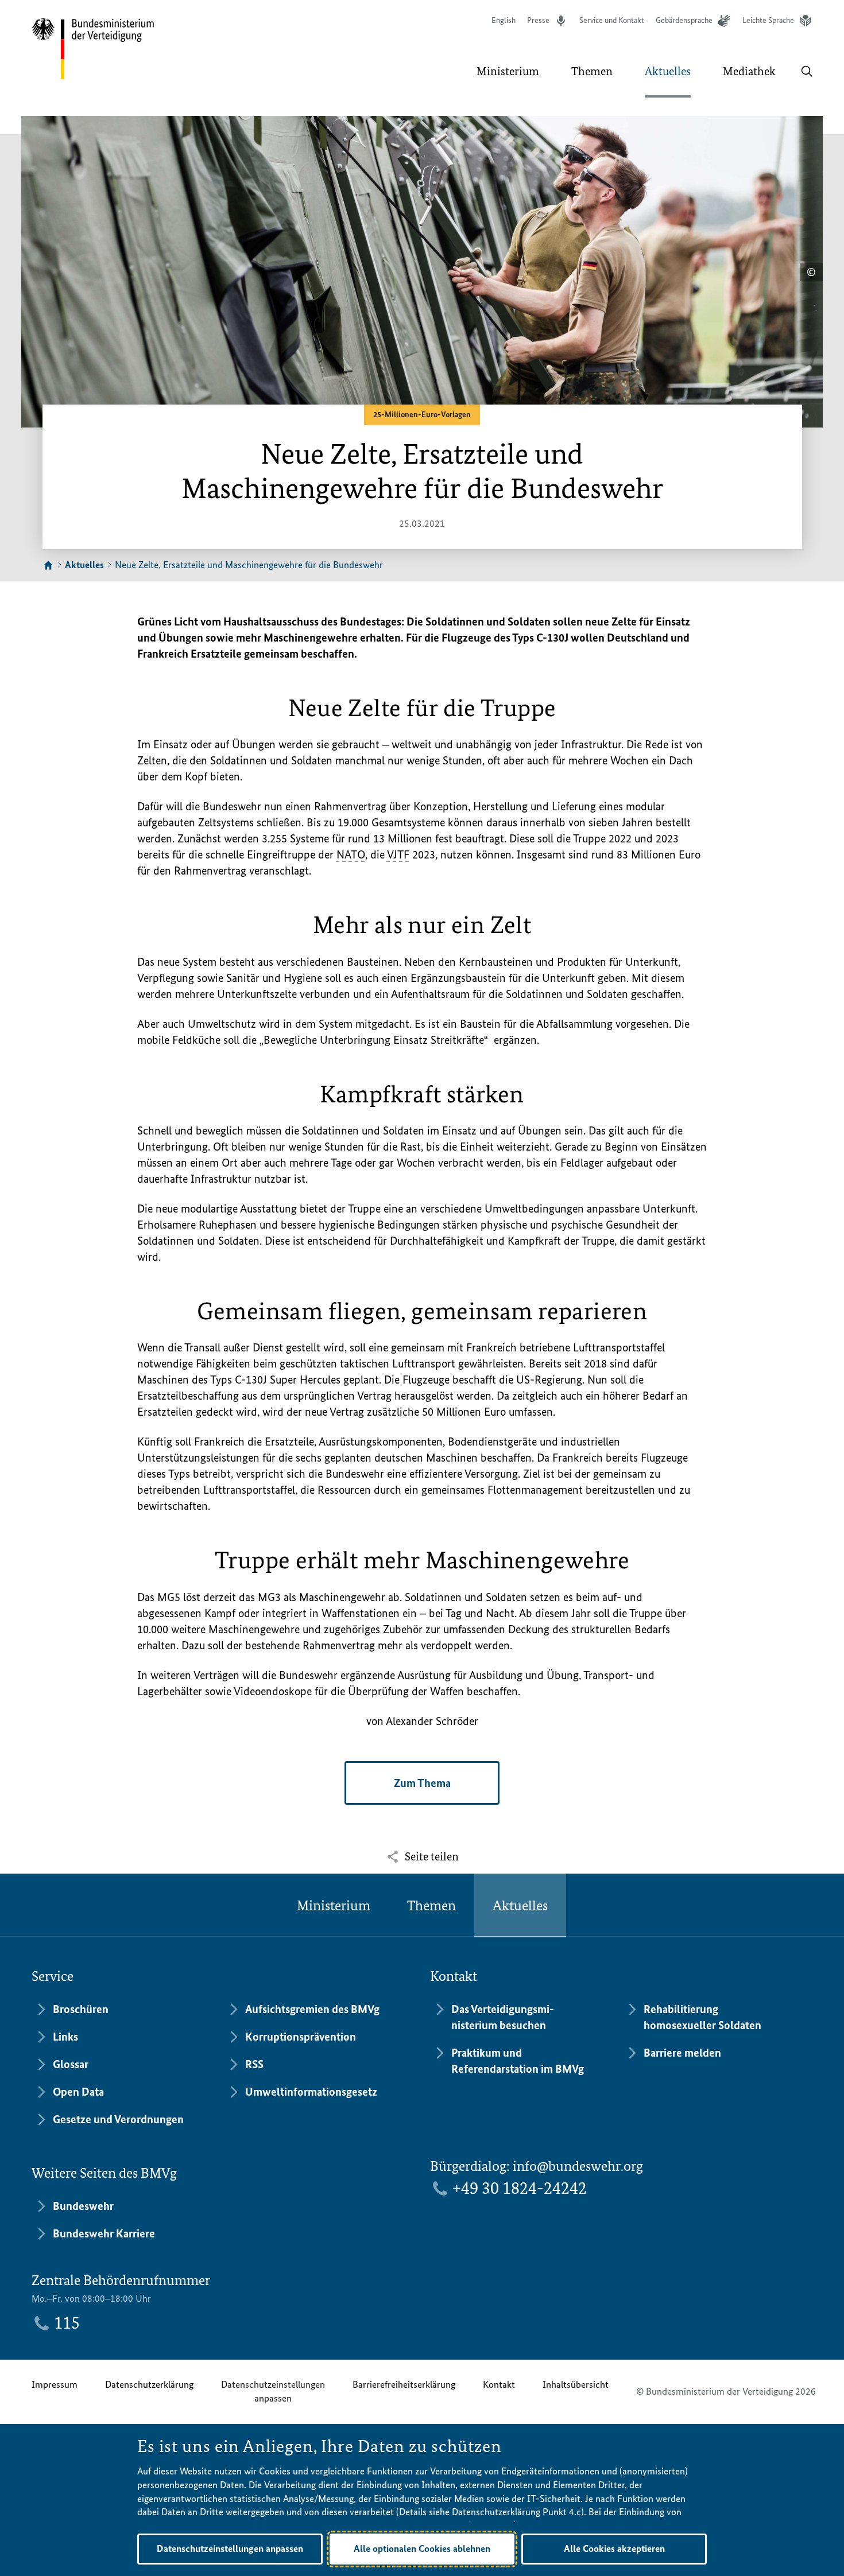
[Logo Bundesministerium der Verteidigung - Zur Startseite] (94, 49)
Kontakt (499, 2384)
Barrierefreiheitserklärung (404, 2384)
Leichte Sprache (768, 20)
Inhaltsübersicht (576, 2384)
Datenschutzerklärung (149, 2384)
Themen (431, 1905)
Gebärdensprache (684, 20)
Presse (538, 20)
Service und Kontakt (612, 20)
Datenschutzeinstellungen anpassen (273, 2391)
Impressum (55, 2384)
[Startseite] (48, 566)
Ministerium (334, 1905)
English (504, 20)
